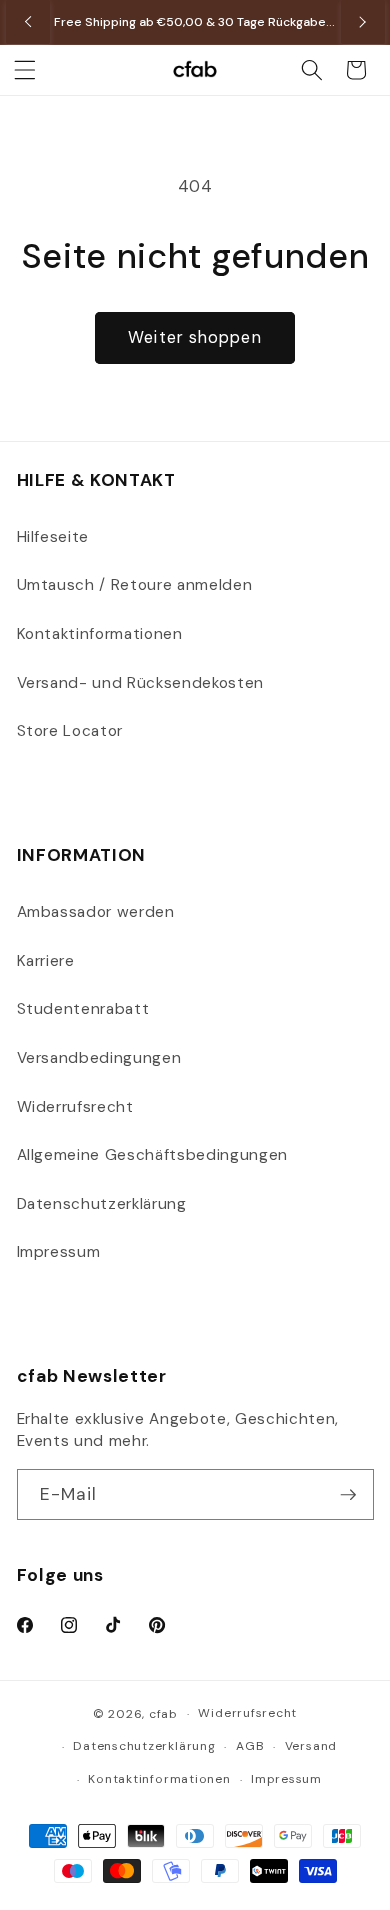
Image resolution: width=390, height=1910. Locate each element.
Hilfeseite (53, 537)
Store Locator (70, 731)
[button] (25, 70)
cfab (163, 1714)
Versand (311, 1746)
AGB (250, 1746)
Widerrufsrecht (75, 1107)
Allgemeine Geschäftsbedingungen (152, 1155)
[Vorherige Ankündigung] (28, 22)
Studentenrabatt (83, 1009)
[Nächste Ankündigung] (363, 22)
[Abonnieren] (348, 1495)
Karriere (46, 961)
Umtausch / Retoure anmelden (135, 585)
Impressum (59, 1252)
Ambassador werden (96, 912)
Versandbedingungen (99, 1058)
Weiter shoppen (194, 337)
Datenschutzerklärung (102, 1204)
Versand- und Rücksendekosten (140, 683)
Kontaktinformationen (100, 634)
